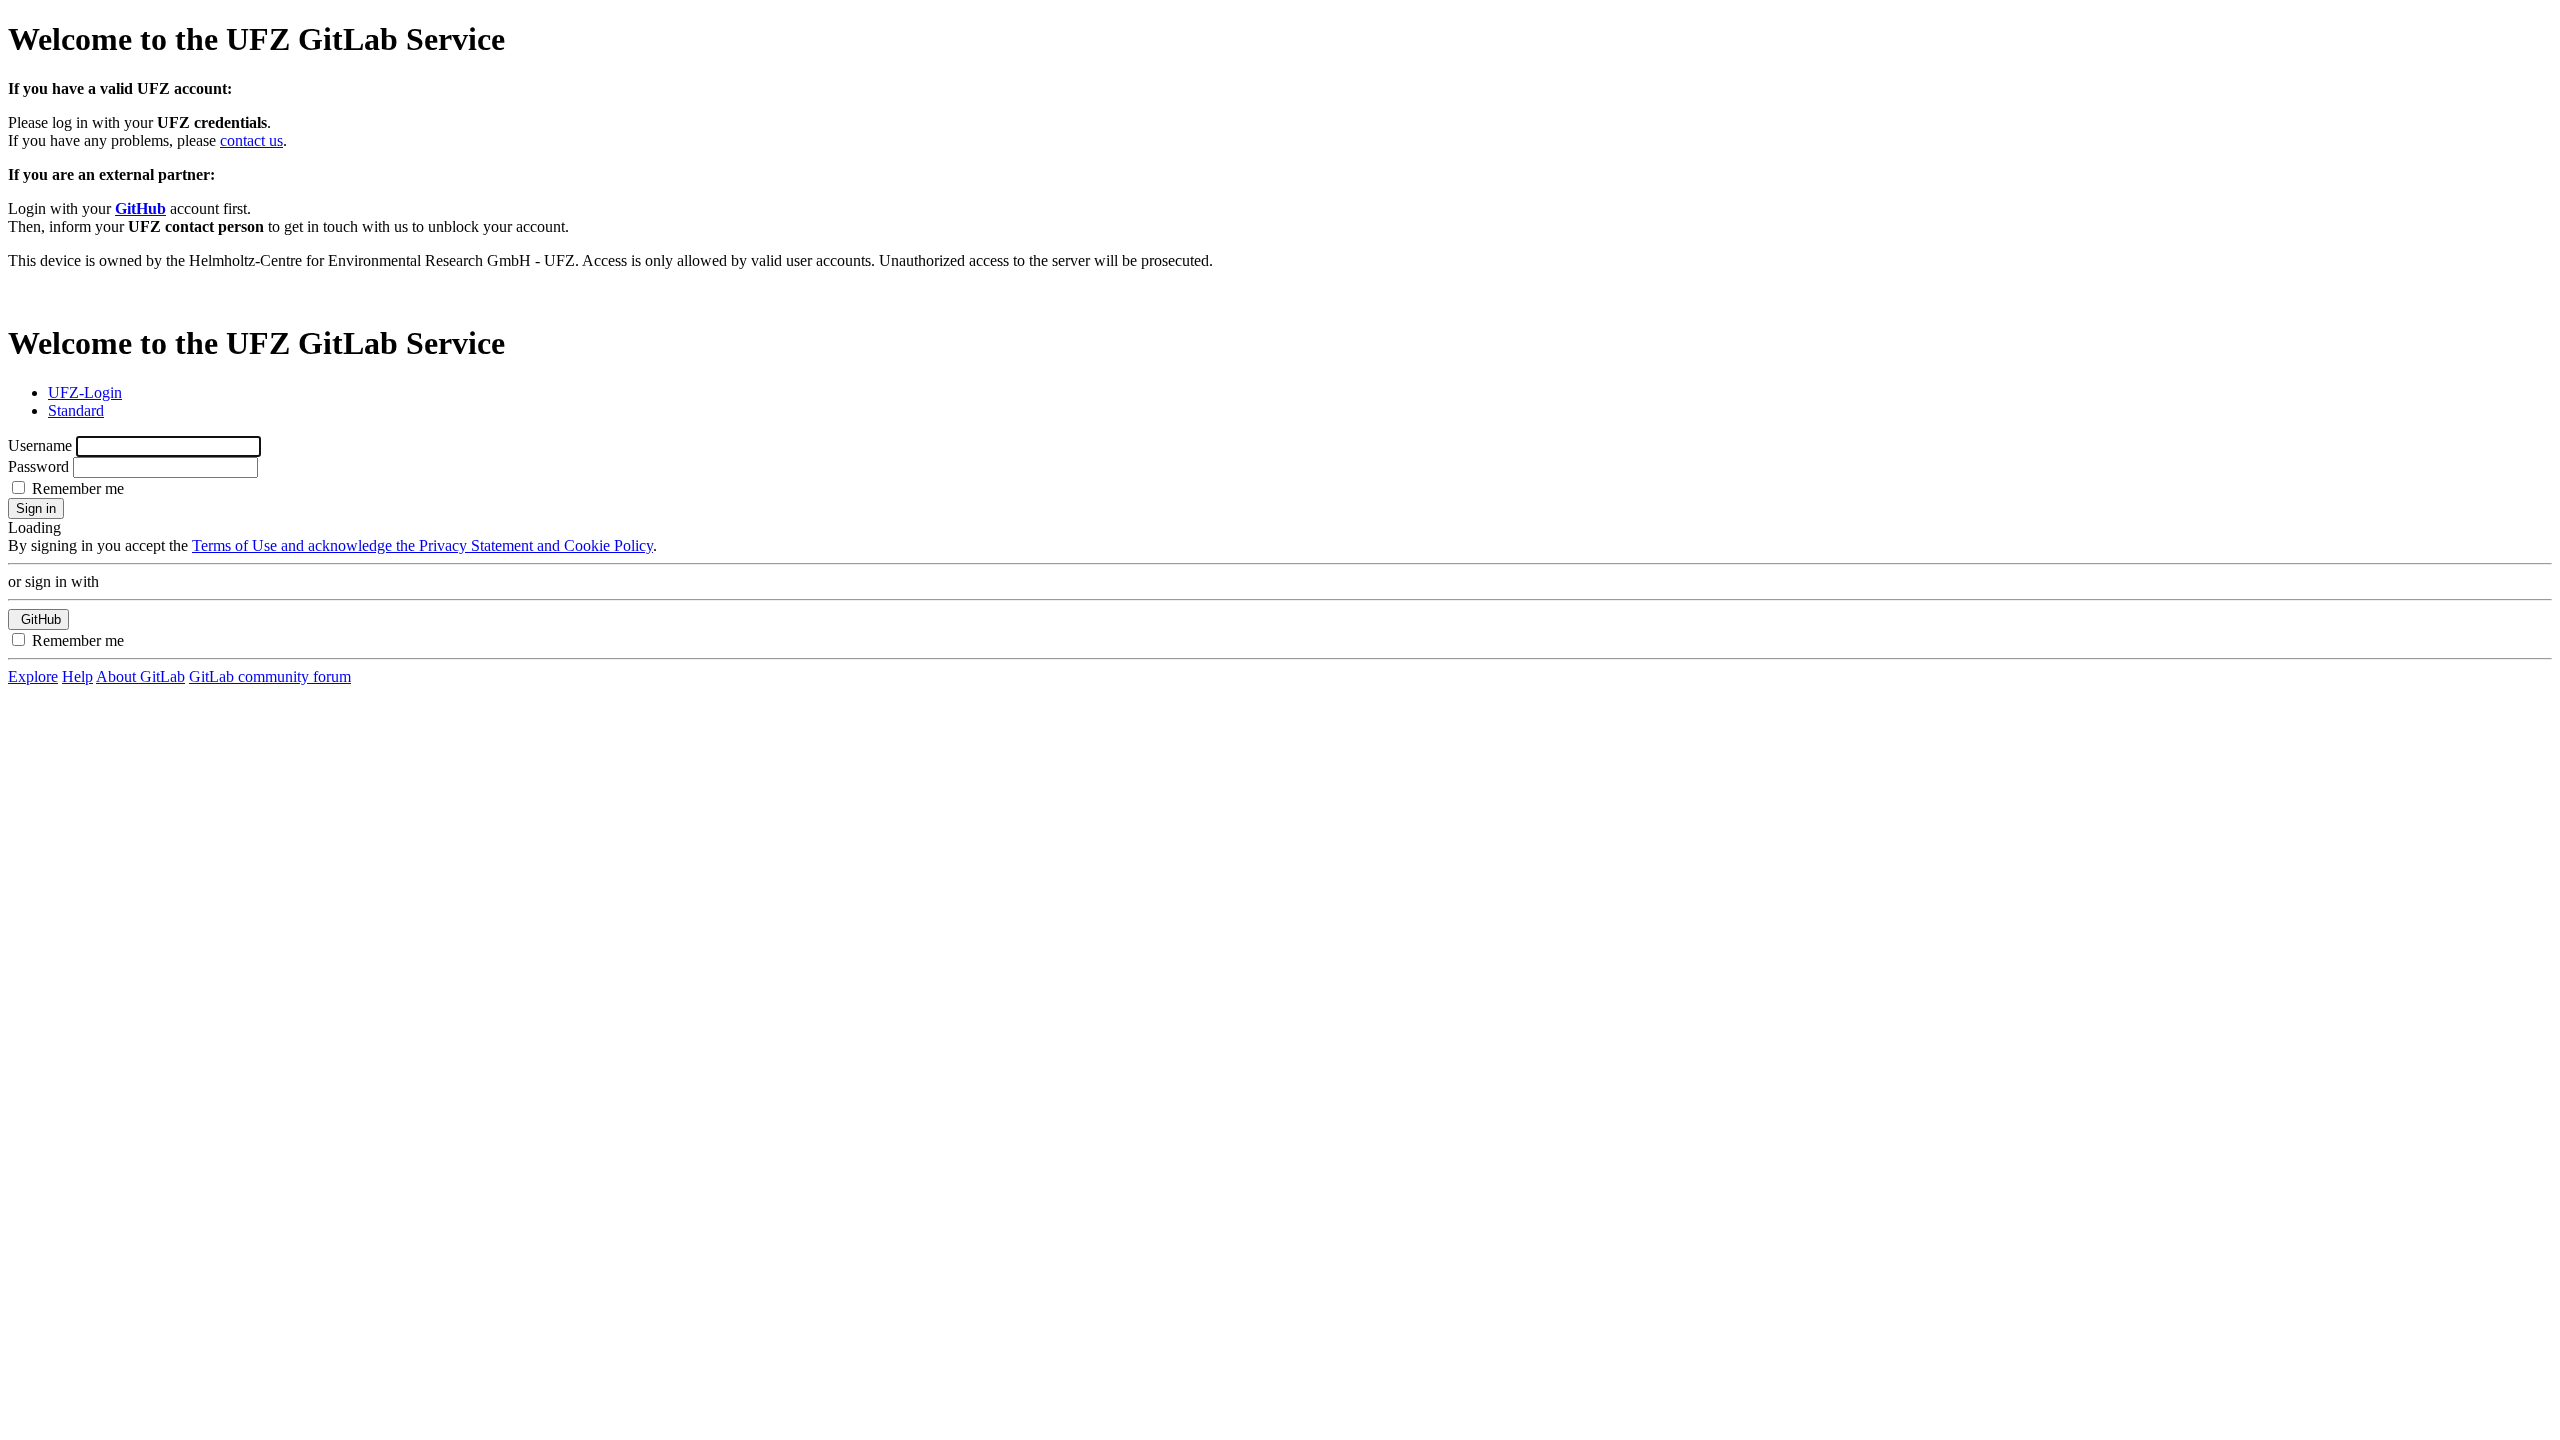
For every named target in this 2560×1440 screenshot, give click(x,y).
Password (38, 466)
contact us (251, 140)
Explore (33, 676)
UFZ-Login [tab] (85, 392)
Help (77, 676)
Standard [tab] (76, 410)
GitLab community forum (270, 676)
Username (40, 445)
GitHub (140, 208)
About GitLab (140, 676)
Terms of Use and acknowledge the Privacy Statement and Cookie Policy (422, 545)
